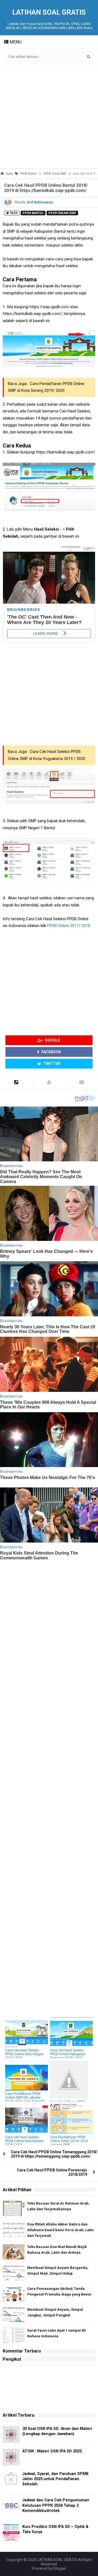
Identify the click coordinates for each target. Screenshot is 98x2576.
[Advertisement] (49, 116)
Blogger (60, 2568)
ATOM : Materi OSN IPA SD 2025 (52, 2451)
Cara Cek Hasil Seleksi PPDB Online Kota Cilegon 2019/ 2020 (24, 2054)
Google (52, 1040)
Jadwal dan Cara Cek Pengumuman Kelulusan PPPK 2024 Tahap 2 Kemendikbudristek (56, 2505)
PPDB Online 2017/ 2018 (69, 926)
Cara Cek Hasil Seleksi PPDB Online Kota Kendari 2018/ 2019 (24, 2141)
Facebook (51, 1052)
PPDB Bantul (33, 213)
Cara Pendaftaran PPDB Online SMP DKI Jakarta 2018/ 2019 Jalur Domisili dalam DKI (25, 2099)
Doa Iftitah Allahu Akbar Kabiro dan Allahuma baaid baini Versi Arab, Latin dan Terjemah (60, 2230)
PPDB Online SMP (62, 213)
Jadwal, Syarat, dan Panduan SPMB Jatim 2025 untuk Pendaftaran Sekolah (55, 2479)
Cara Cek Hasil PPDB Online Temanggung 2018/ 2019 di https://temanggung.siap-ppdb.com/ (54, 2154)
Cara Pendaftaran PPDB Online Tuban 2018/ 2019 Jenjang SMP (69, 2141)
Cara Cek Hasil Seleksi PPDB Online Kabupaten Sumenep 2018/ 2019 (68, 2054)
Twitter (51, 1064)
